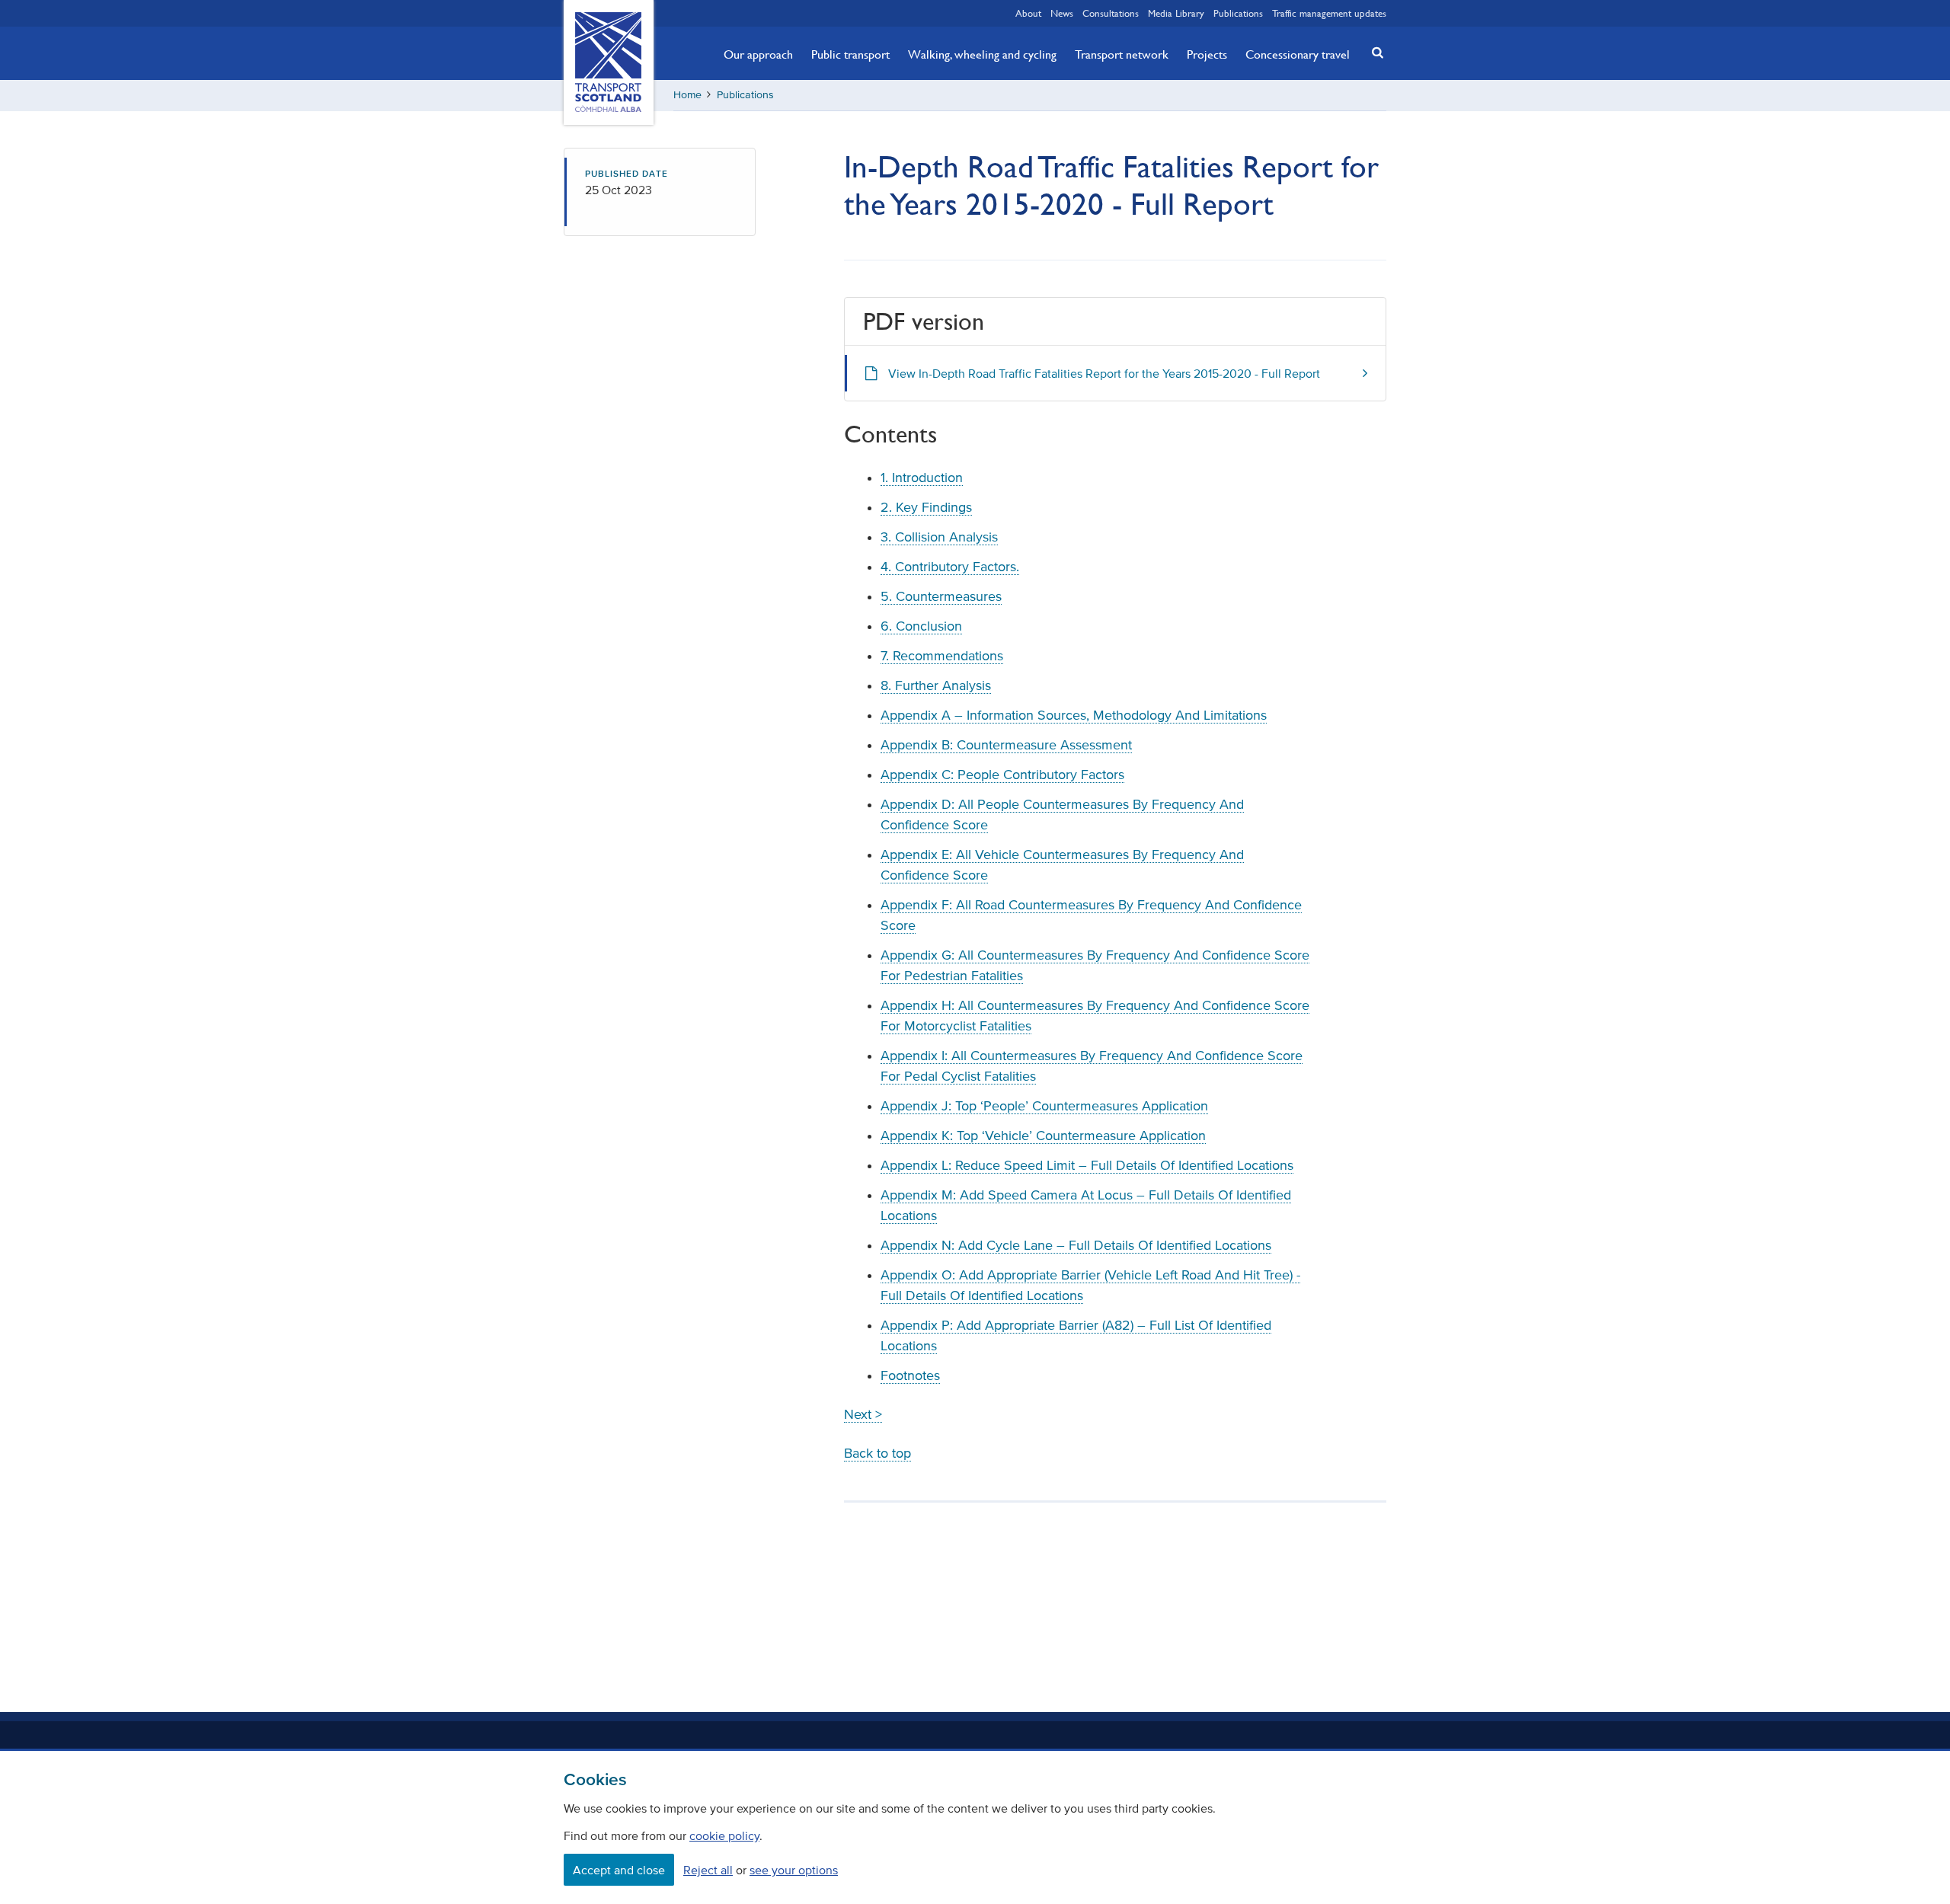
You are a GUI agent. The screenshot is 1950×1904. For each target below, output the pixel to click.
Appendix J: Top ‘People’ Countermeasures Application (1044, 1106)
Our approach (758, 54)
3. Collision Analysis (939, 537)
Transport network (1122, 54)
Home (687, 95)
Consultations (1111, 13)
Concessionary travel (1298, 54)
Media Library (1176, 13)
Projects (1207, 54)
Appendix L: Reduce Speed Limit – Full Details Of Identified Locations (1087, 1165)
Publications (1238, 13)
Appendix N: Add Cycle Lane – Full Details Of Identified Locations (1076, 1245)
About (1028, 13)
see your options (794, 1870)
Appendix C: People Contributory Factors (1002, 775)
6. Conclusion (921, 626)
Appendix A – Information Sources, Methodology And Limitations (1074, 715)
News (1062, 13)
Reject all (708, 1870)
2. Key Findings (926, 507)
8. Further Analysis (936, 685)
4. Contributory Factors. (950, 567)
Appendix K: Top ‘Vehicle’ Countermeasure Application (1043, 1136)
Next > (863, 1414)
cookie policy (724, 1835)
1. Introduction (922, 478)
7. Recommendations (942, 656)
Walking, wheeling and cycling (982, 54)
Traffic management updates (1329, 13)
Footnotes (910, 1375)
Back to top (877, 1453)
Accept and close (619, 1870)
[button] (1373, 52)
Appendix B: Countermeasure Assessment (1006, 745)
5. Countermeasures (941, 596)
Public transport (850, 54)
